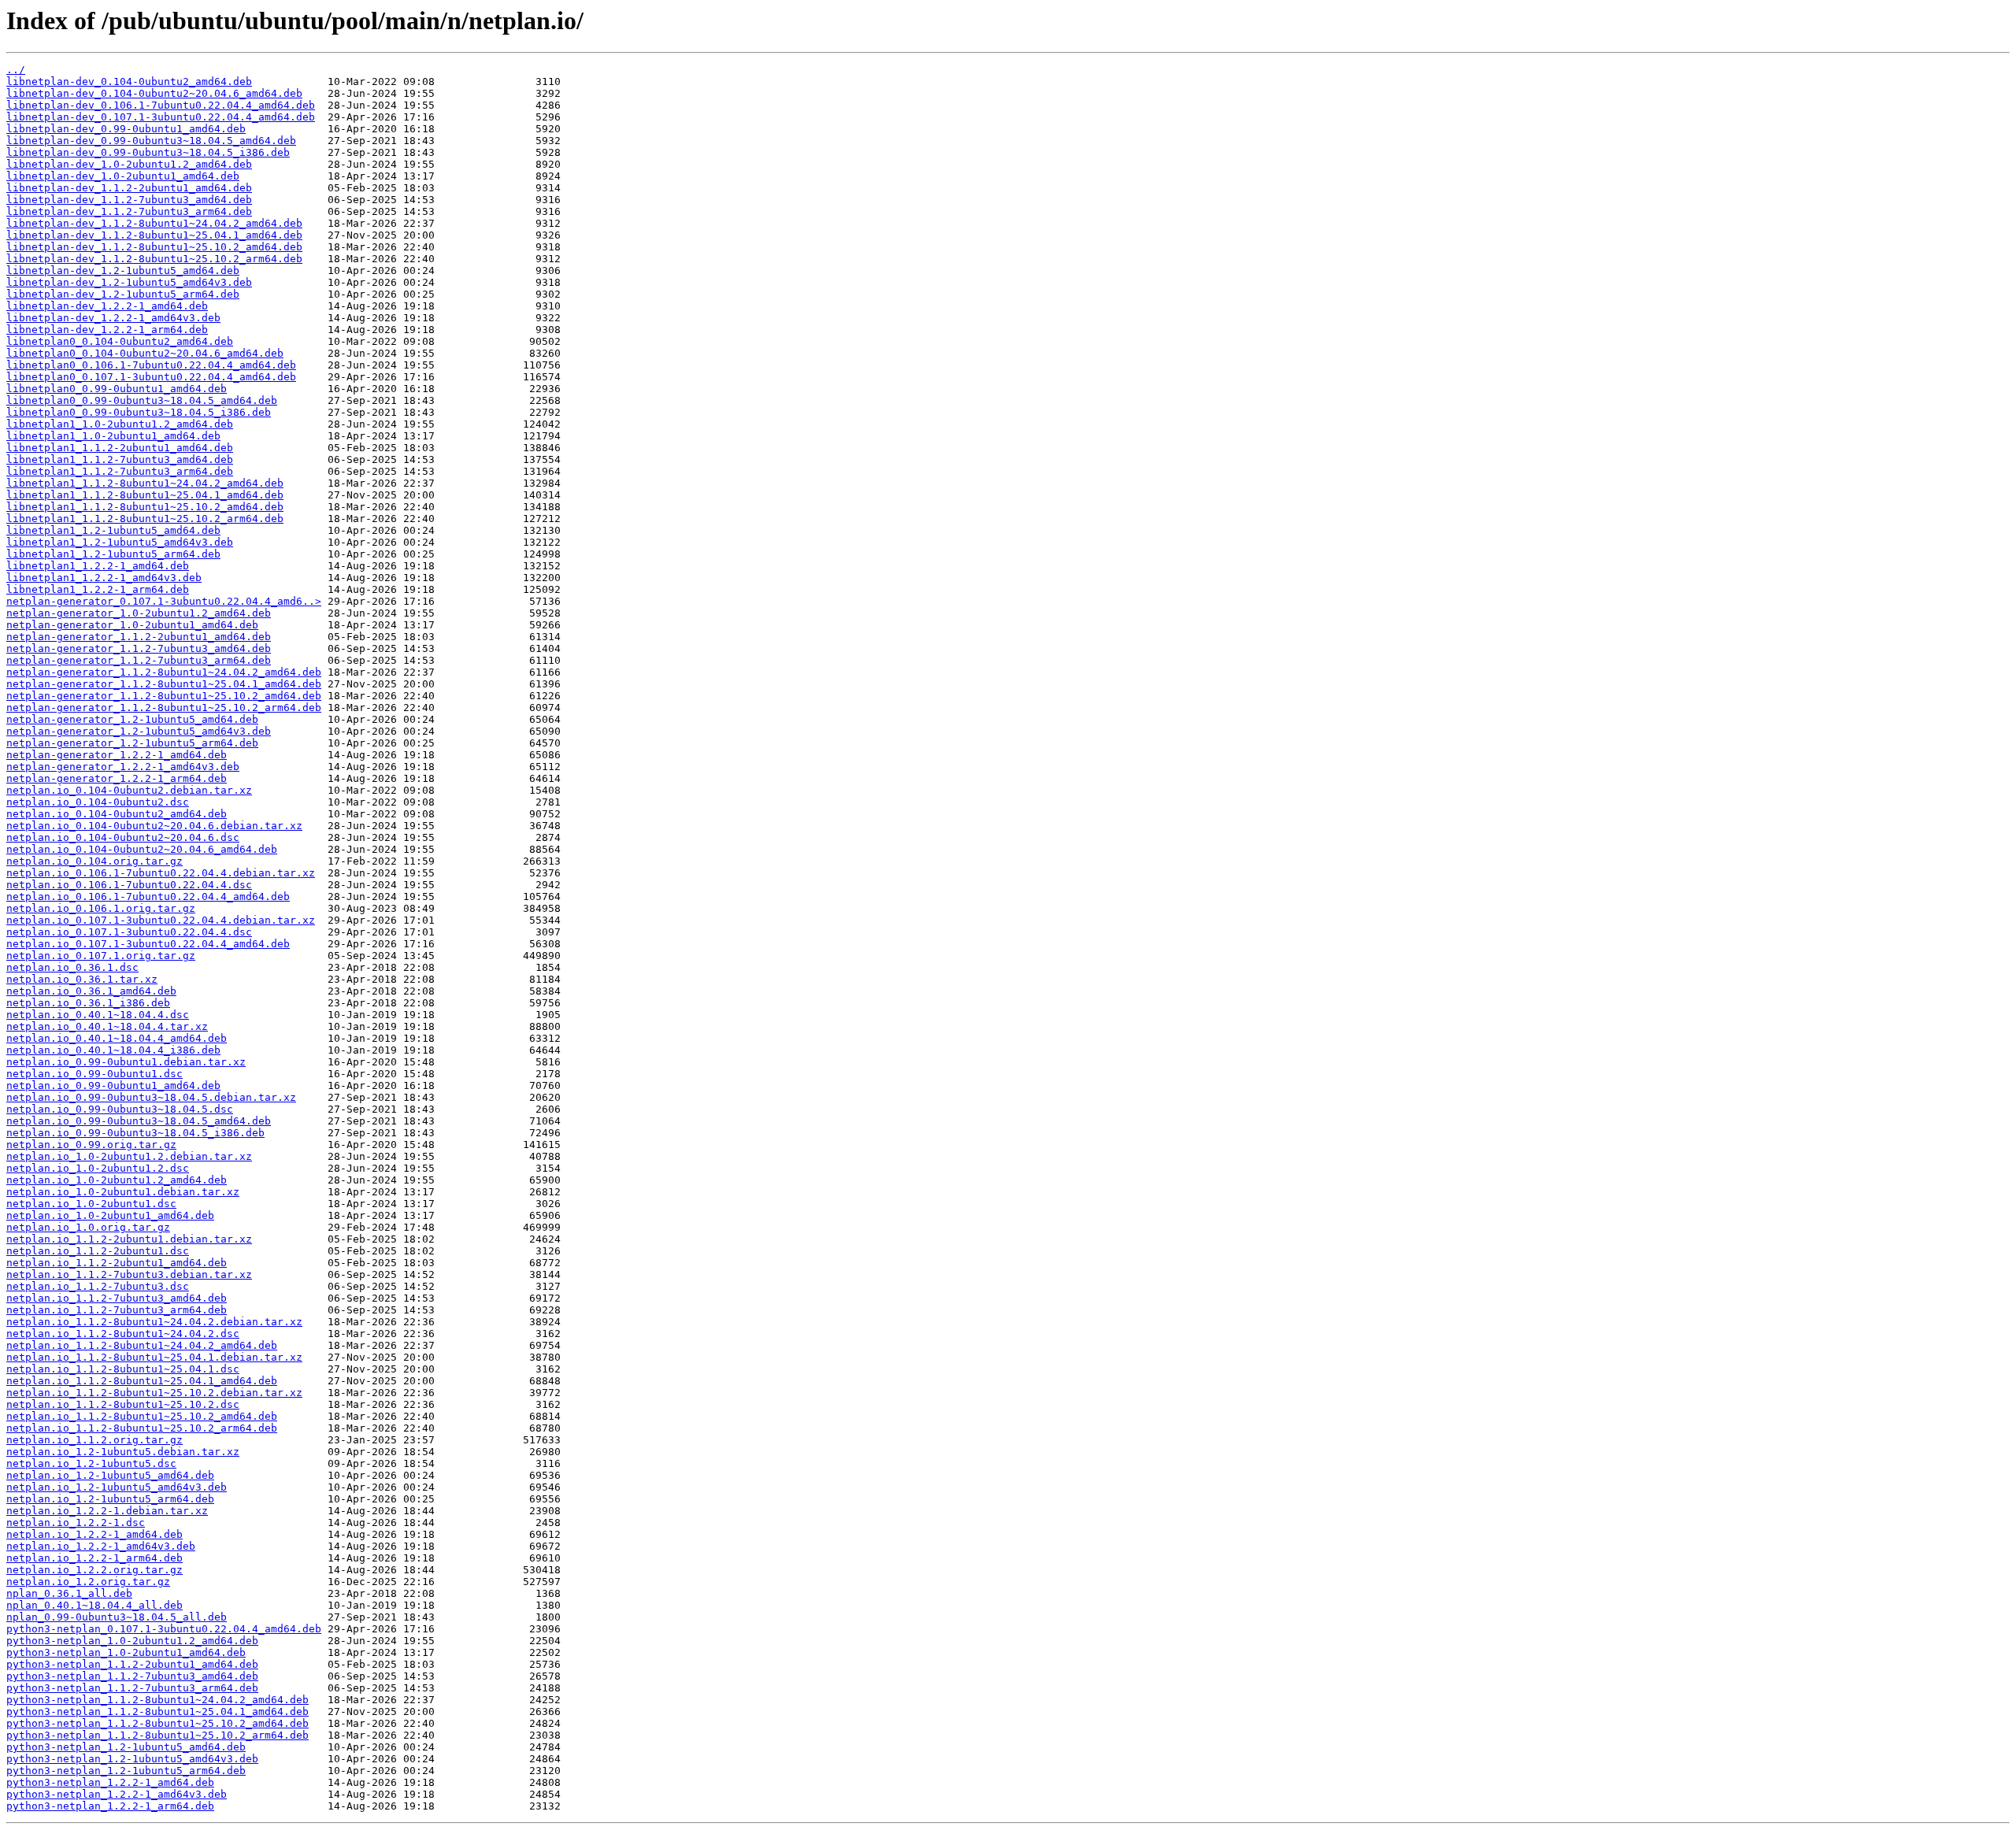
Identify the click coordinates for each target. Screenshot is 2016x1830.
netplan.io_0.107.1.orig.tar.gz (101, 956)
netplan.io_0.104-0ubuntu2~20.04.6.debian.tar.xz (154, 826)
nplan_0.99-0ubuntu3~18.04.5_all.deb (117, 1617)
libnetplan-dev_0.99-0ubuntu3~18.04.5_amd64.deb (151, 141)
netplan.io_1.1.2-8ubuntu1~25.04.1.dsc (123, 1369)
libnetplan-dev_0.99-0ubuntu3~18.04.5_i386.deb (148, 152)
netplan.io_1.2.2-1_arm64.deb (94, 1558)
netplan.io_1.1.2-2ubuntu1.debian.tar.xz (129, 1239)
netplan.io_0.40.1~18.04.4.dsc (98, 1015)
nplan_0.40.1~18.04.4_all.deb (94, 1605)
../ (16, 70)
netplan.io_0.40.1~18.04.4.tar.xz (107, 1026)
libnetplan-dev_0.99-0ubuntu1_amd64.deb (126, 129)
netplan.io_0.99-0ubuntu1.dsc (94, 1074)
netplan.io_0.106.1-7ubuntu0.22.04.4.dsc (129, 885)
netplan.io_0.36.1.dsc (72, 967)
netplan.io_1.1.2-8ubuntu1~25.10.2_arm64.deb (142, 1428)
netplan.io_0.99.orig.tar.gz (91, 1145)
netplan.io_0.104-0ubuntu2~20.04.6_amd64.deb (142, 849)
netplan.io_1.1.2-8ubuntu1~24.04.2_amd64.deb (142, 1345)
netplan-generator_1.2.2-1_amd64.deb (117, 755)
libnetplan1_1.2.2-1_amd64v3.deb (104, 578)
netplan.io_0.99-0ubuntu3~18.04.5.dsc (120, 1109)
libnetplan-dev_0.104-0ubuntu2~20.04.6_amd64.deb (154, 93)
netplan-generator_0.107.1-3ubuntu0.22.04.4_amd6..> (164, 601)
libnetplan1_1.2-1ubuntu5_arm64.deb (113, 554)
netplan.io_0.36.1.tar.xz (82, 979)
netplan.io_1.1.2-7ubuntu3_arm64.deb (117, 1310)
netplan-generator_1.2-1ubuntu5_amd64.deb (132, 719)
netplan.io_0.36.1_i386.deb (88, 1003)
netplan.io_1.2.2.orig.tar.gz (94, 1570)
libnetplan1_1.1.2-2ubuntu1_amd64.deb (120, 448)
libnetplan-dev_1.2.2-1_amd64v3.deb (113, 318)
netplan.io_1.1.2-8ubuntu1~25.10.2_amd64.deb (142, 1416)
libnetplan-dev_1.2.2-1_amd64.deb (107, 306)
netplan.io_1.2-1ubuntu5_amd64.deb (110, 1475)
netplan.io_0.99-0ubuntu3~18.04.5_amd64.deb (139, 1121)
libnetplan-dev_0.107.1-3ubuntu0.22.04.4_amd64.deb (161, 117)
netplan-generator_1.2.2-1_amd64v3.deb (123, 767)
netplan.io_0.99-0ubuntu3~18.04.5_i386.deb (135, 1133)
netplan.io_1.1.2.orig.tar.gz (94, 1440)
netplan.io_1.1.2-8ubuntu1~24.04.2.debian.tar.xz (154, 1322)
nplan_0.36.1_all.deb (69, 1593)
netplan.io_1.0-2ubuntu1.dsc (91, 1204)
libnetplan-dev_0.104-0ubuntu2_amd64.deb (129, 81)
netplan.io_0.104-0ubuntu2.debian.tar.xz (129, 790)
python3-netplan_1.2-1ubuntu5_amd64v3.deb (132, 1759)
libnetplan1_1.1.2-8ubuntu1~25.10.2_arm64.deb (145, 519)
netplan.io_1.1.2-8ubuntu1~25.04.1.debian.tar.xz (154, 1357)
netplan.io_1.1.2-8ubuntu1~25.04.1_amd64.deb (142, 1381)
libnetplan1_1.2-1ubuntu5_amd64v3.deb (120, 542)
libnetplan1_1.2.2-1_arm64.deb (98, 589)
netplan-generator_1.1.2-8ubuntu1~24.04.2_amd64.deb (164, 672)
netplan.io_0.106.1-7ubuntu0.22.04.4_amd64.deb (148, 896)
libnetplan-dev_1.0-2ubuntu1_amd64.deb (123, 176)
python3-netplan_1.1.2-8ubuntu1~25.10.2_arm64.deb (157, 1735)
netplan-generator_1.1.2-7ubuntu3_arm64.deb (139, 660)
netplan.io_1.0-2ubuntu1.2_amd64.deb (117, 1180)
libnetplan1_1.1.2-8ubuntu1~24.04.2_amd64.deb (145, 483)
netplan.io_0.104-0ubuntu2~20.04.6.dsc (123, 837)
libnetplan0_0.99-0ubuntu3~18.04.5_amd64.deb (142, 400)
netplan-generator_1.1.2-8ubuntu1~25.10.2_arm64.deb (164, 708)
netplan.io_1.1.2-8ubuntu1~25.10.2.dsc (123, 1404)
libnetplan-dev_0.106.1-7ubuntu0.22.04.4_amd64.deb (161, 105)
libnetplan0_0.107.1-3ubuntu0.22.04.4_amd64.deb (151, 377)
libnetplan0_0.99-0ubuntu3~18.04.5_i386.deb (139, 412)
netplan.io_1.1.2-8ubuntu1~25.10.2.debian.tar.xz (154, 1393)
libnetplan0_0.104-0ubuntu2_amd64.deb (120, 341)
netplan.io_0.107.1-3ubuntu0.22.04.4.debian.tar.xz (161, 920)
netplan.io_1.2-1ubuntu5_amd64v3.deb (117, 1487)
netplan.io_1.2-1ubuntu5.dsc (91, 1463)
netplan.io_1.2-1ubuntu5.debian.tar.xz (123, 1452)
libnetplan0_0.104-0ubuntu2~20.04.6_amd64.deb (145, 353)
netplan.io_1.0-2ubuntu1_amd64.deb (110, 1215)
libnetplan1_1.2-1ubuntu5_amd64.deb (113, 530)
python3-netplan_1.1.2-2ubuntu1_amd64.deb (132, 1664)
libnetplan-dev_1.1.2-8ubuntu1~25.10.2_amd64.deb (154, 247)
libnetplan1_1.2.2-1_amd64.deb (98, 566)
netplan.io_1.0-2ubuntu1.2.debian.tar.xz (129, 1156)
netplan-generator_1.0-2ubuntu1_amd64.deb (132, 625)
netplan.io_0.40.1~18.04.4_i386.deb (113, 1050)
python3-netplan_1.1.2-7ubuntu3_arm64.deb (132, 1688)
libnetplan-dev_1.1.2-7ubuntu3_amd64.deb (129, 200)
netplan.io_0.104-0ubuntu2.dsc (98, 802)
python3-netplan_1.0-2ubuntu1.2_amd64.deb (132, 1641)
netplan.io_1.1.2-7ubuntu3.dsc (98, 1286)
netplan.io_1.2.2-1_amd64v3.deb (101, 1546)
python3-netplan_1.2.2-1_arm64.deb (110, 1806)
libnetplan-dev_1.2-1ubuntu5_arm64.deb (123, 294)
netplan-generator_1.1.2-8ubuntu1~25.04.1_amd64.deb (164, 684)
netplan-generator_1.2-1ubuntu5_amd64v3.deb (139, 731)
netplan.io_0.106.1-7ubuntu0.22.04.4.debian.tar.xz (161, 873)
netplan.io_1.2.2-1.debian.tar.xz (107, 1511)
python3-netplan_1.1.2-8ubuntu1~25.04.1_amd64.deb (157, 1711)
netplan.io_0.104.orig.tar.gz (94, 861)
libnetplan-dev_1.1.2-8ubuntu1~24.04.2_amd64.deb (154, 223)
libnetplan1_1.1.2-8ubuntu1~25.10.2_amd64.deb (145, 507)
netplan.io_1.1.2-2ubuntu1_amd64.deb (117, 1263)
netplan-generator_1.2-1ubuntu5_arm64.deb (132, 743)
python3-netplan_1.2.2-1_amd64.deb (110, 1782)
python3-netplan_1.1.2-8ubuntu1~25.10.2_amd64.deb (157, 1723)
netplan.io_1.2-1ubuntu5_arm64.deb (110, 1499)
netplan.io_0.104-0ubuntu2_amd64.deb (117, 814)
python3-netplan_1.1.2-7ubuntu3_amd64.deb (132, 1676)
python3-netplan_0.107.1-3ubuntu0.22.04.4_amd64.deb (164, 1629)
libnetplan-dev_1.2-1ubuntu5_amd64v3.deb (129, 282)
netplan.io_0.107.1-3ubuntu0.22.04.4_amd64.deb (148, 944)
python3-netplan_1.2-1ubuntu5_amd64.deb (126, 1747)
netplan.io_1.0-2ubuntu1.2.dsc (98, 1168)
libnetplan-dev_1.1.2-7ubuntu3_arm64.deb (129, 211)
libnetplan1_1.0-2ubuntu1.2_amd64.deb (120, 424)
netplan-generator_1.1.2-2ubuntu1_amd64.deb (139, 637)
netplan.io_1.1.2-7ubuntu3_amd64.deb (117, 1298)
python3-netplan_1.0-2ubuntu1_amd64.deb (126, 1652)
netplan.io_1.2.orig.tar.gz (88, 1582)
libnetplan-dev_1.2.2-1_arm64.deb (107, 330)
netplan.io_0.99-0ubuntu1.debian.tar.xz (126, 1062)
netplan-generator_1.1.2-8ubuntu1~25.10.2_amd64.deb (164, 696)
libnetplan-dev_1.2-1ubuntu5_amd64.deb (123, 270)
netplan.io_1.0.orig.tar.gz (88, 1227)
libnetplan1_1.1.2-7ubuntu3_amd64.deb (120, 459)
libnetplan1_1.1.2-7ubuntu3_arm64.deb (120, 471)
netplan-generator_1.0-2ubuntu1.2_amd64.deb (139, 613)
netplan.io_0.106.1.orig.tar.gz (101, 908)
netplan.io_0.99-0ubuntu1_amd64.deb (113, 1085)
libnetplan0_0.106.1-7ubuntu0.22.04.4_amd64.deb (151, 365)
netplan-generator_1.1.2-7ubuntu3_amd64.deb (139, 648)
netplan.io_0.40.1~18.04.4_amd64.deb (117, 1038)
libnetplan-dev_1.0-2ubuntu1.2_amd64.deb (129, 164)
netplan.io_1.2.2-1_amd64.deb (94, 1534)
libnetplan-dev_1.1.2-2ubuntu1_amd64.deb (129, 188)
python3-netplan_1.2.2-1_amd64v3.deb (117, 1794)
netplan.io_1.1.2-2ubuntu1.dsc (98, 1251)
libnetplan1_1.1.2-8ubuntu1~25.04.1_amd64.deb (145, 495)
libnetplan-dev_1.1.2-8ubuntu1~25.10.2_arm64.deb (154, 259)
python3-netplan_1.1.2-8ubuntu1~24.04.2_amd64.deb (157, 1700)
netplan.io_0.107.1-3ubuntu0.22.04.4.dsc (129, 932)
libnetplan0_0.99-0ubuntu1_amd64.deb (117, 389)
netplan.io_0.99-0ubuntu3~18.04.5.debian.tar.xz (151, 1097)
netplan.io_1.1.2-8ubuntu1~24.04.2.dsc (123, 1334)
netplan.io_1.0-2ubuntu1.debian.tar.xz (123, 1192)
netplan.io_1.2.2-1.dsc (76, 1523)
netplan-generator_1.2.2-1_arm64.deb (117, 778)
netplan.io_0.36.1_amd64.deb (91, 991)
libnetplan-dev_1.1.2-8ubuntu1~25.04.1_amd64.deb (154, 235)
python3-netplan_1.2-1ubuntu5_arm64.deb (126, 1771)
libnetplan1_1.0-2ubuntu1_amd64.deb (113, 436)
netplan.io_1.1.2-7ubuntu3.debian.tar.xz (129, 1274)
